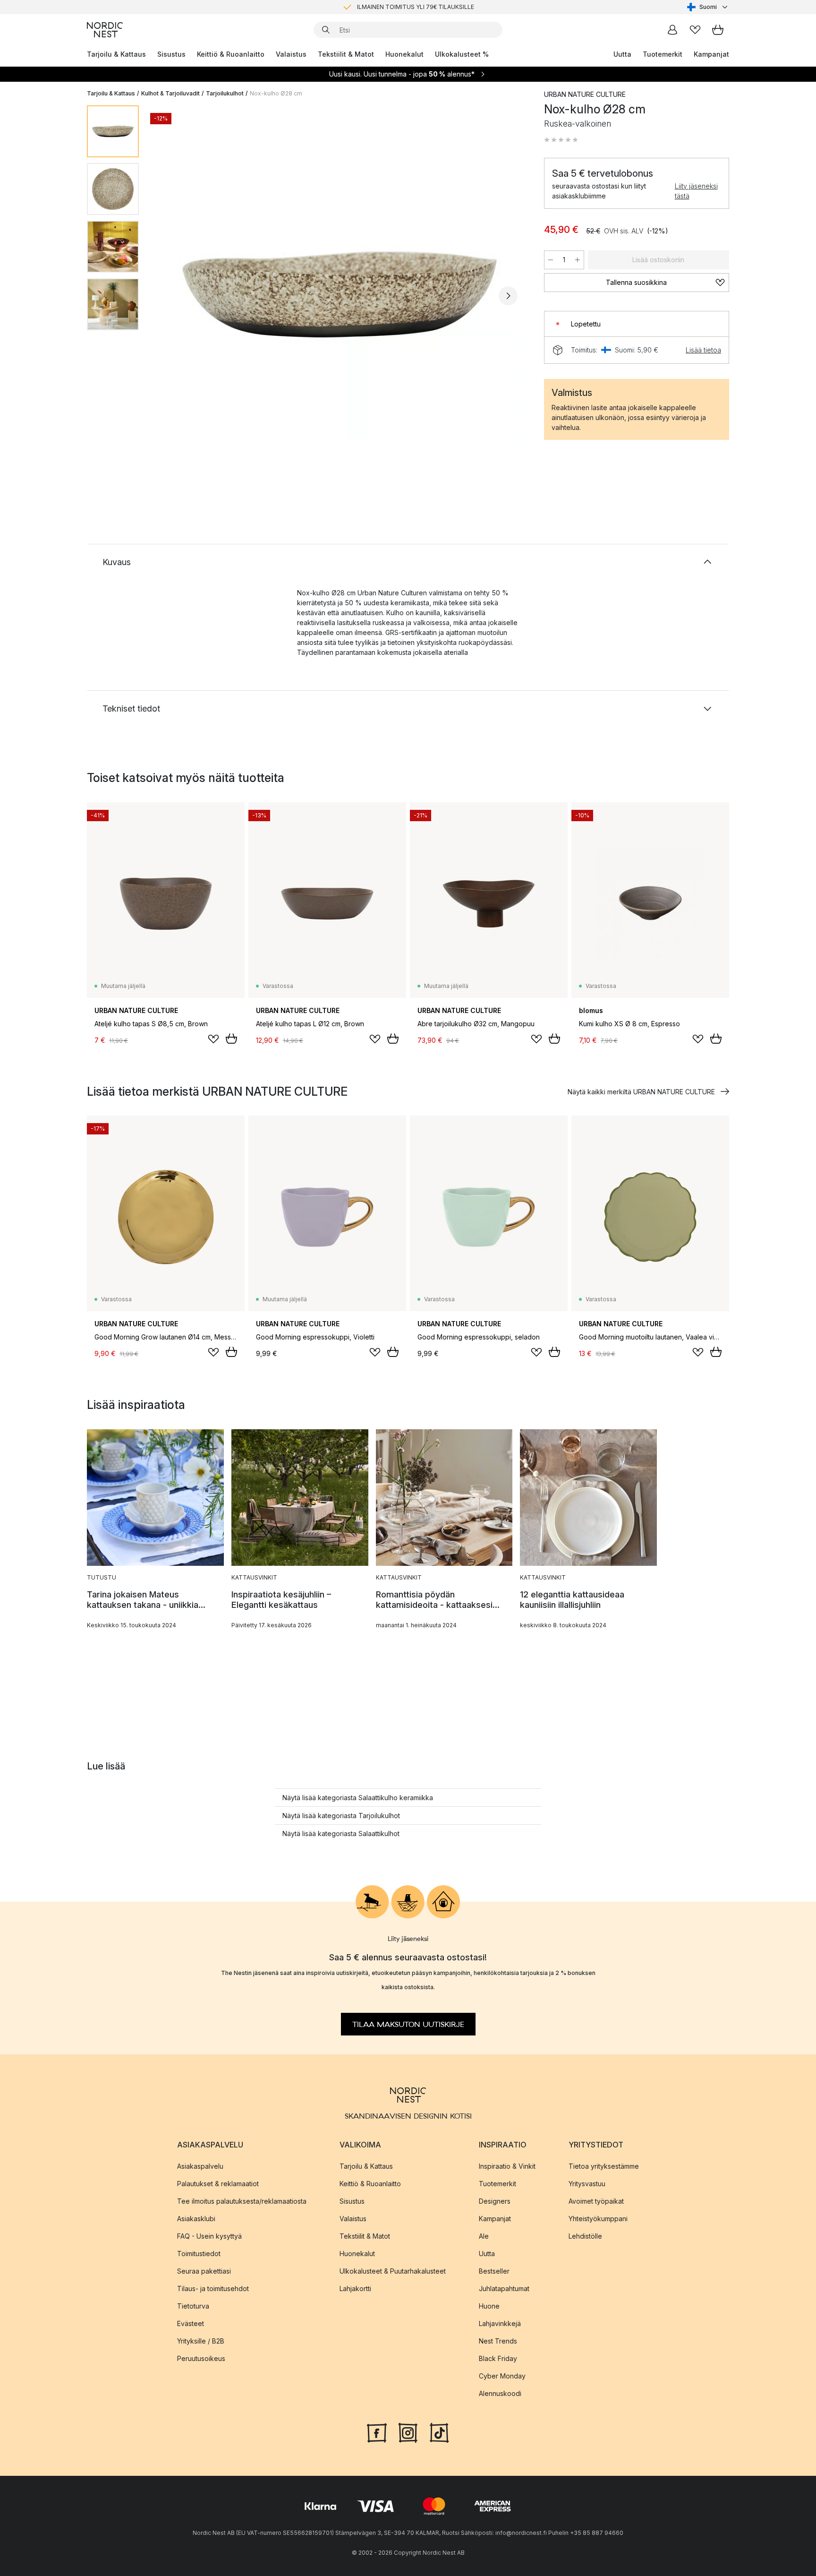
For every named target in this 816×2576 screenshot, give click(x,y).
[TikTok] (439, 2432)
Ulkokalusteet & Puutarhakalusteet (393, 2271)
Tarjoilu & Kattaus (116, 54)
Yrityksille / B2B (201, 2341)
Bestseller (494, 2271)
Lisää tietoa (703, 350)
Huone (489, 2306)
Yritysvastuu (587, 2184)
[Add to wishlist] (213, 1039)
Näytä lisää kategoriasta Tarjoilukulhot (341, 1816)
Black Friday (498, 2358)
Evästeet (191, 2323)
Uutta (622, 54)
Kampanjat (711, 54)
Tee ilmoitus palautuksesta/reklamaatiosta (242, 2201)
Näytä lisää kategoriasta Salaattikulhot (341, 1833)
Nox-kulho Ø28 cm (276, 93)
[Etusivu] (105, 30)
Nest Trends (498, 2341)
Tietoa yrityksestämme (604, 2166)
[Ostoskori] (718, 30)
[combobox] (708, 7)
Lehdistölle (585, 2236)
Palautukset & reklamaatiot (218, 2184)
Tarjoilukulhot (225, 93)
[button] (561, 140)
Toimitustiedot (199, 2254)
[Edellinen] (171, 296)
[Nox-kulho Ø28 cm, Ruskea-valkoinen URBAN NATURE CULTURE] (340, 294)
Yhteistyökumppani (598, 2219)
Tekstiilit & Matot (346, 54)
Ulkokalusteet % (462, 54)
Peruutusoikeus (201, 2358)
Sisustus (171, 54)
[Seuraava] (508, 296)
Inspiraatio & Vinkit (507, 2166)
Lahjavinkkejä (500, 2323)
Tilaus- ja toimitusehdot (213, 2288)
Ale (484, 2236)
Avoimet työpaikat (596, 2201)
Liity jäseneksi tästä (696, 191)
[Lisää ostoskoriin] (231, 1039)
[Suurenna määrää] (578, 260)
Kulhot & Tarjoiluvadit (170, 93)
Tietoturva (193, 2306)
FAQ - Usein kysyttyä (209, 2236)
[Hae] (326, 30)
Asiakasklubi (196, 2219)
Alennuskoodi (500, 2393)
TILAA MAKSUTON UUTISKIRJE (408, 2025)
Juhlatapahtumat (504, 2288)
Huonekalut (404, 54)
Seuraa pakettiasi (204, 2271)
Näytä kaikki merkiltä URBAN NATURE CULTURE (641, 1092)
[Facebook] (377, 2432)
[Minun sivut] (672, 30)
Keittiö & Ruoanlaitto (231, 54)
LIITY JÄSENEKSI (388, 7)
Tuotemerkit (663, 54)
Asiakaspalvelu (200, 2166)
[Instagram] (408, 2432)
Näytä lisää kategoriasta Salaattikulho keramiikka (358, 1798)
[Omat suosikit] (695, 30)
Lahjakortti (355, 2288)
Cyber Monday (502, 2376)
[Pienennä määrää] (551, 260)
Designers (495, 2201)
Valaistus (291, 54)
